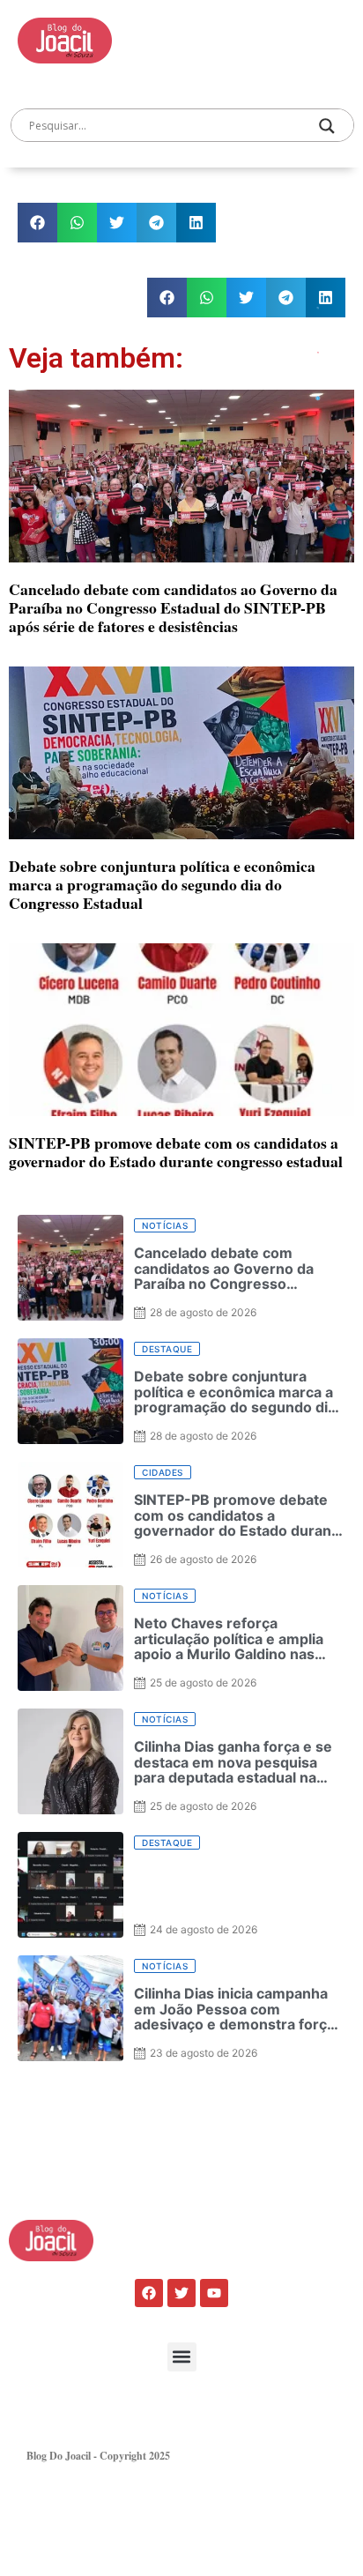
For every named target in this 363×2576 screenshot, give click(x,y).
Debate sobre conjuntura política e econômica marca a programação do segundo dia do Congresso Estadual (162, 884)
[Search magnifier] (327, 126)
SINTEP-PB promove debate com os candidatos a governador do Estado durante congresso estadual (176, 1152)
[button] (37, 223)
